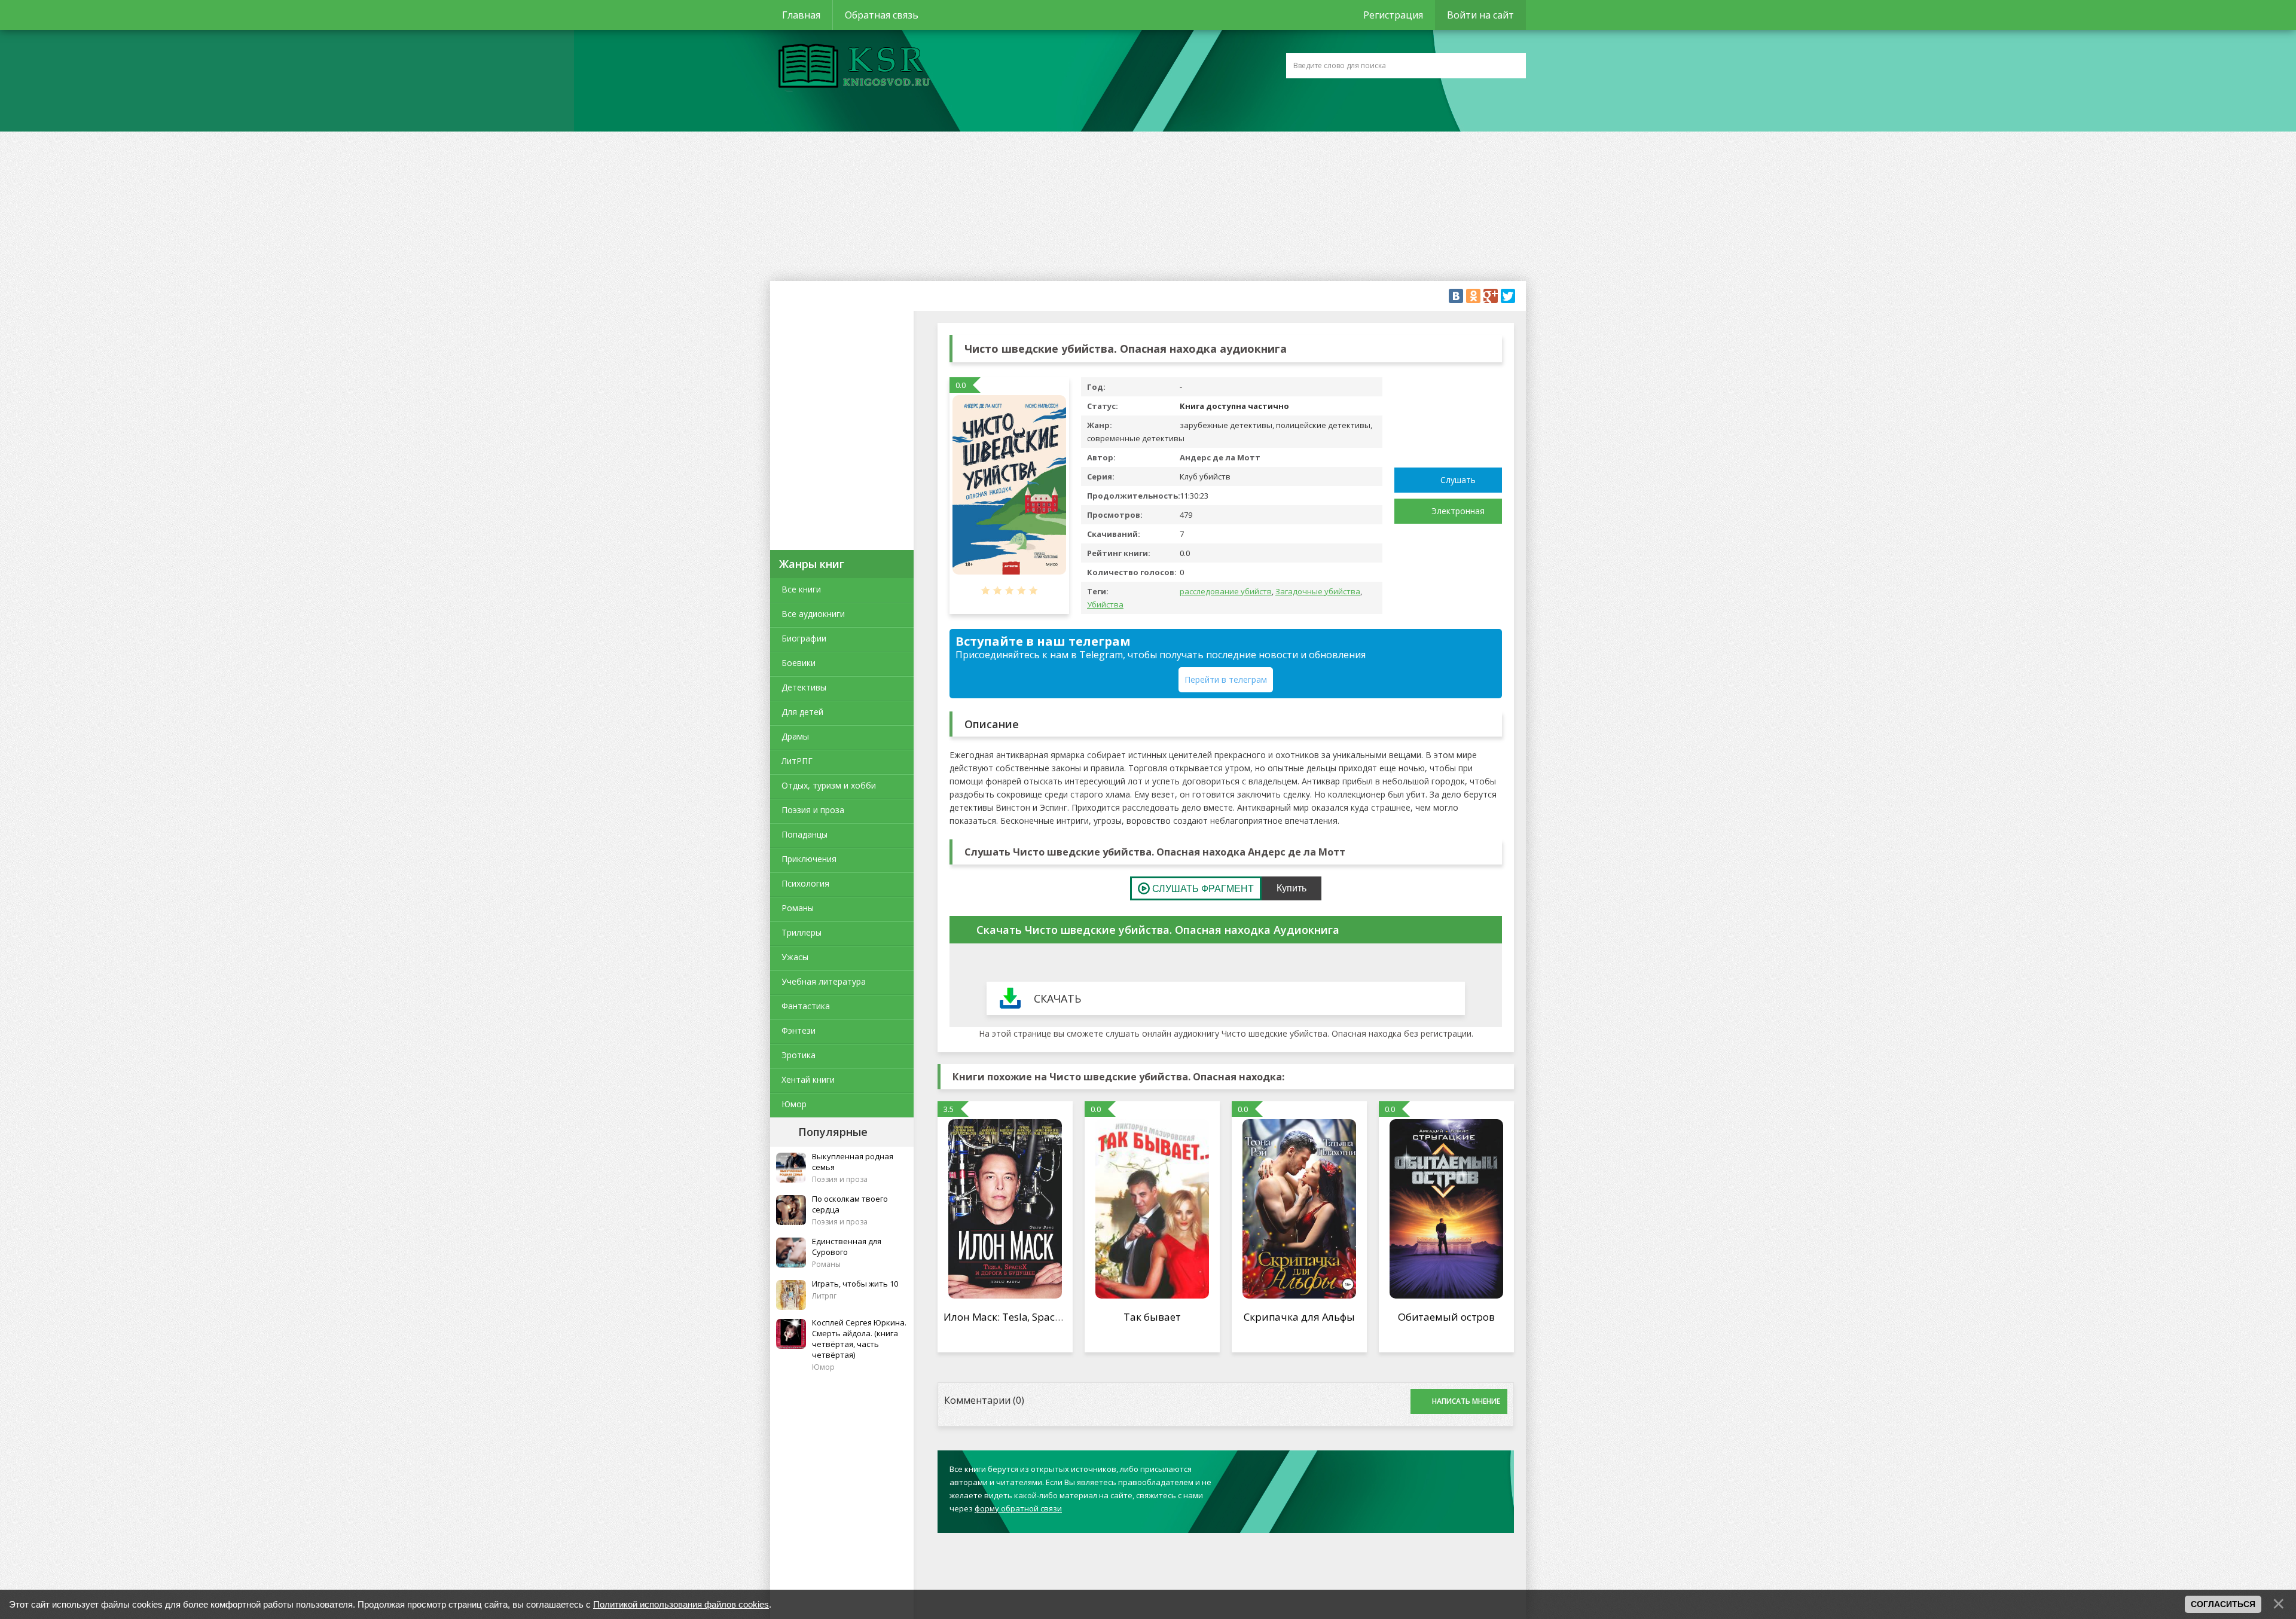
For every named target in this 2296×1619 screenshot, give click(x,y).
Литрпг (824, 1296)
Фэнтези (799, 1030)
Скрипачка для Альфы (1299, 1317)
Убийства (1105, 604)
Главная (801, 15)
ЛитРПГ (797, 761)
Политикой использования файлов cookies (681, 1604)
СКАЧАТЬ (1057, 998)
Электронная (1458, 511)
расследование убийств (1226, 591)
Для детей (802, 712)
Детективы (804, 687)
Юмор (794, 1104)
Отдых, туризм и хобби (829, 785)
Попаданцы (804, 834)
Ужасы (795, 957)
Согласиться (2223, 1604)
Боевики (799, 663)
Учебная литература (824, 981)
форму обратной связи (1018, 1508)
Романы (798, 908)
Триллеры (802, 932)
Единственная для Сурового (847, 1247)
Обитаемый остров (1446, 1317)
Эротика (799, 1055)
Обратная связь (882, 15)
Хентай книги (808, 1079)
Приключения (809, 859)
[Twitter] (1508, 296)
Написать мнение (1466, 1401)
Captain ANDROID (851, 68)
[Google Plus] (1491, 296)
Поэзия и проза (813, 810)
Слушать (1458, 480)
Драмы (795, 736)
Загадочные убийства (1318, 591)
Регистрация (1393, 15)
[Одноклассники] (1473, 296)
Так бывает (1152, 1317)
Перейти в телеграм (1226, 679)
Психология (805, 883)
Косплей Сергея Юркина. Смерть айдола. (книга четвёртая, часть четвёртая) (859, 1339)
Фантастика (806, 1006)
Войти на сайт (1480, 15)
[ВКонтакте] (1456, 296)
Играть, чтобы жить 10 (855, 1284)
